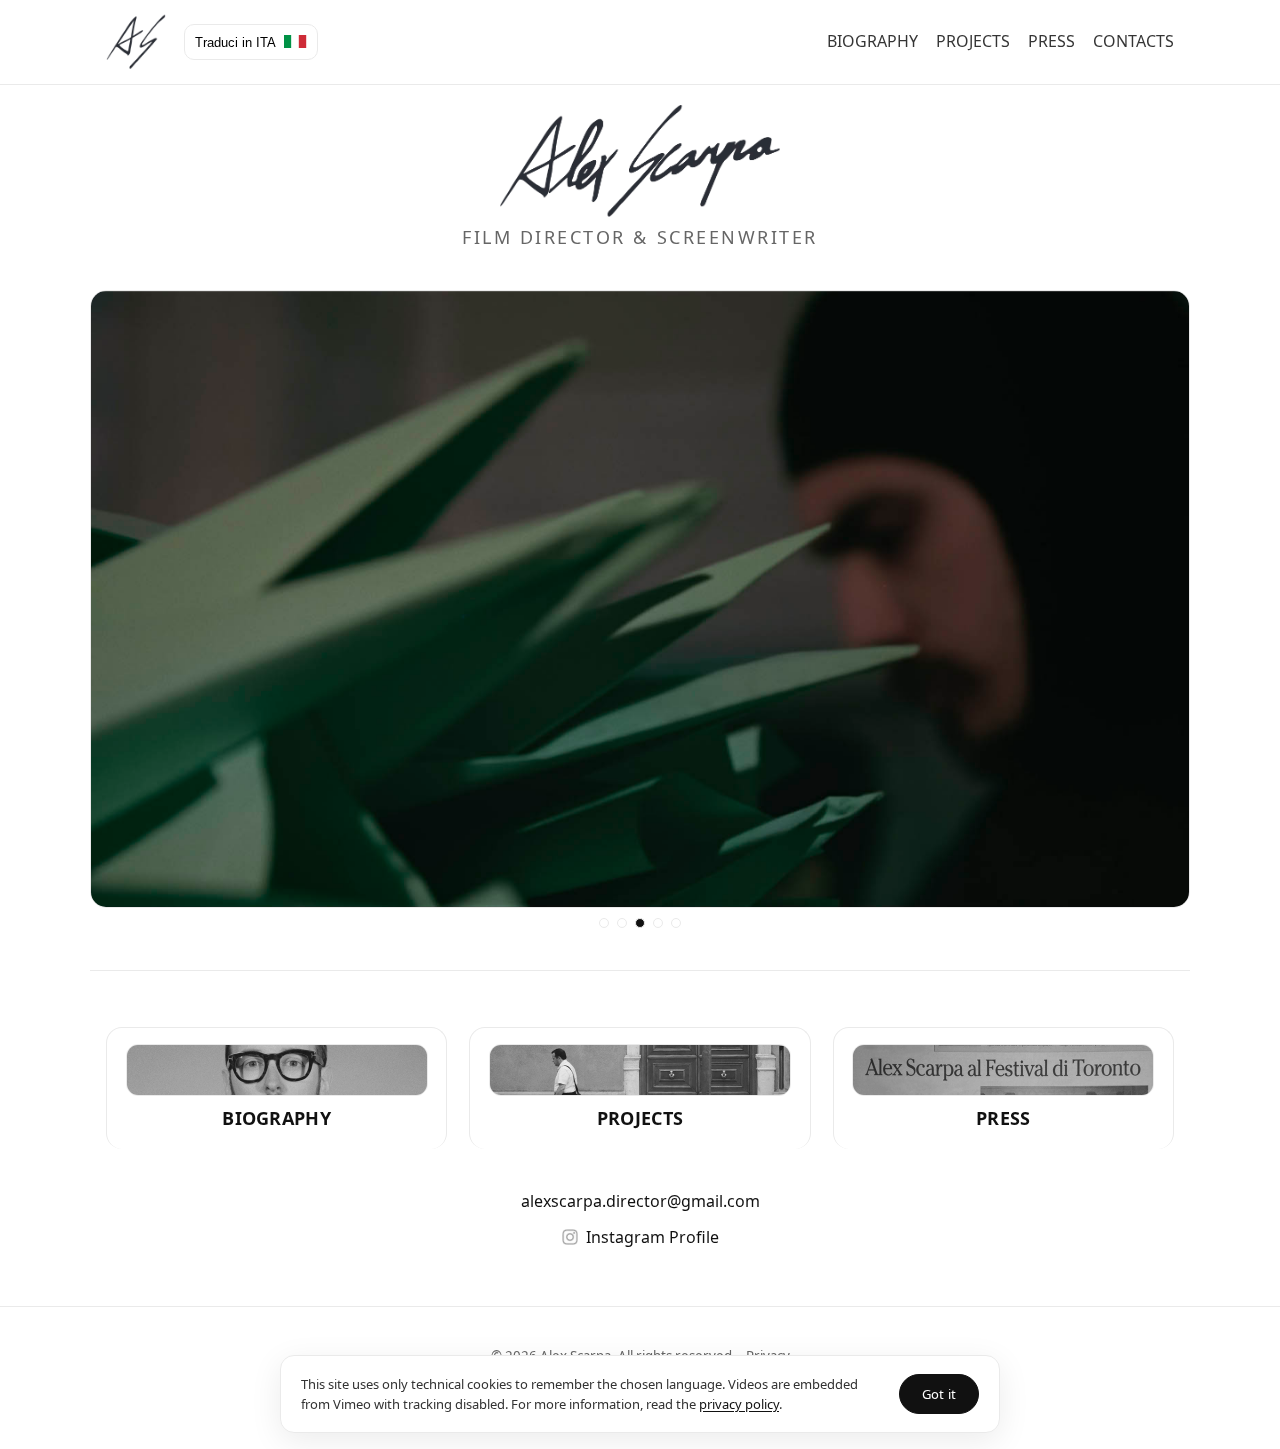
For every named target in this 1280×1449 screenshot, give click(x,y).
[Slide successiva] (1162, 599)
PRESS (1051, 41)
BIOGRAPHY (872, 41)
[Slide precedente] (118, 599)
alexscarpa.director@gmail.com (640, 1201)
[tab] (604, 923)
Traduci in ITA (237, 42)
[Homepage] (136, 42)
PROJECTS (973, 41)
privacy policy (739, 1404)
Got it (939, 1394)
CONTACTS (1133, 41)
